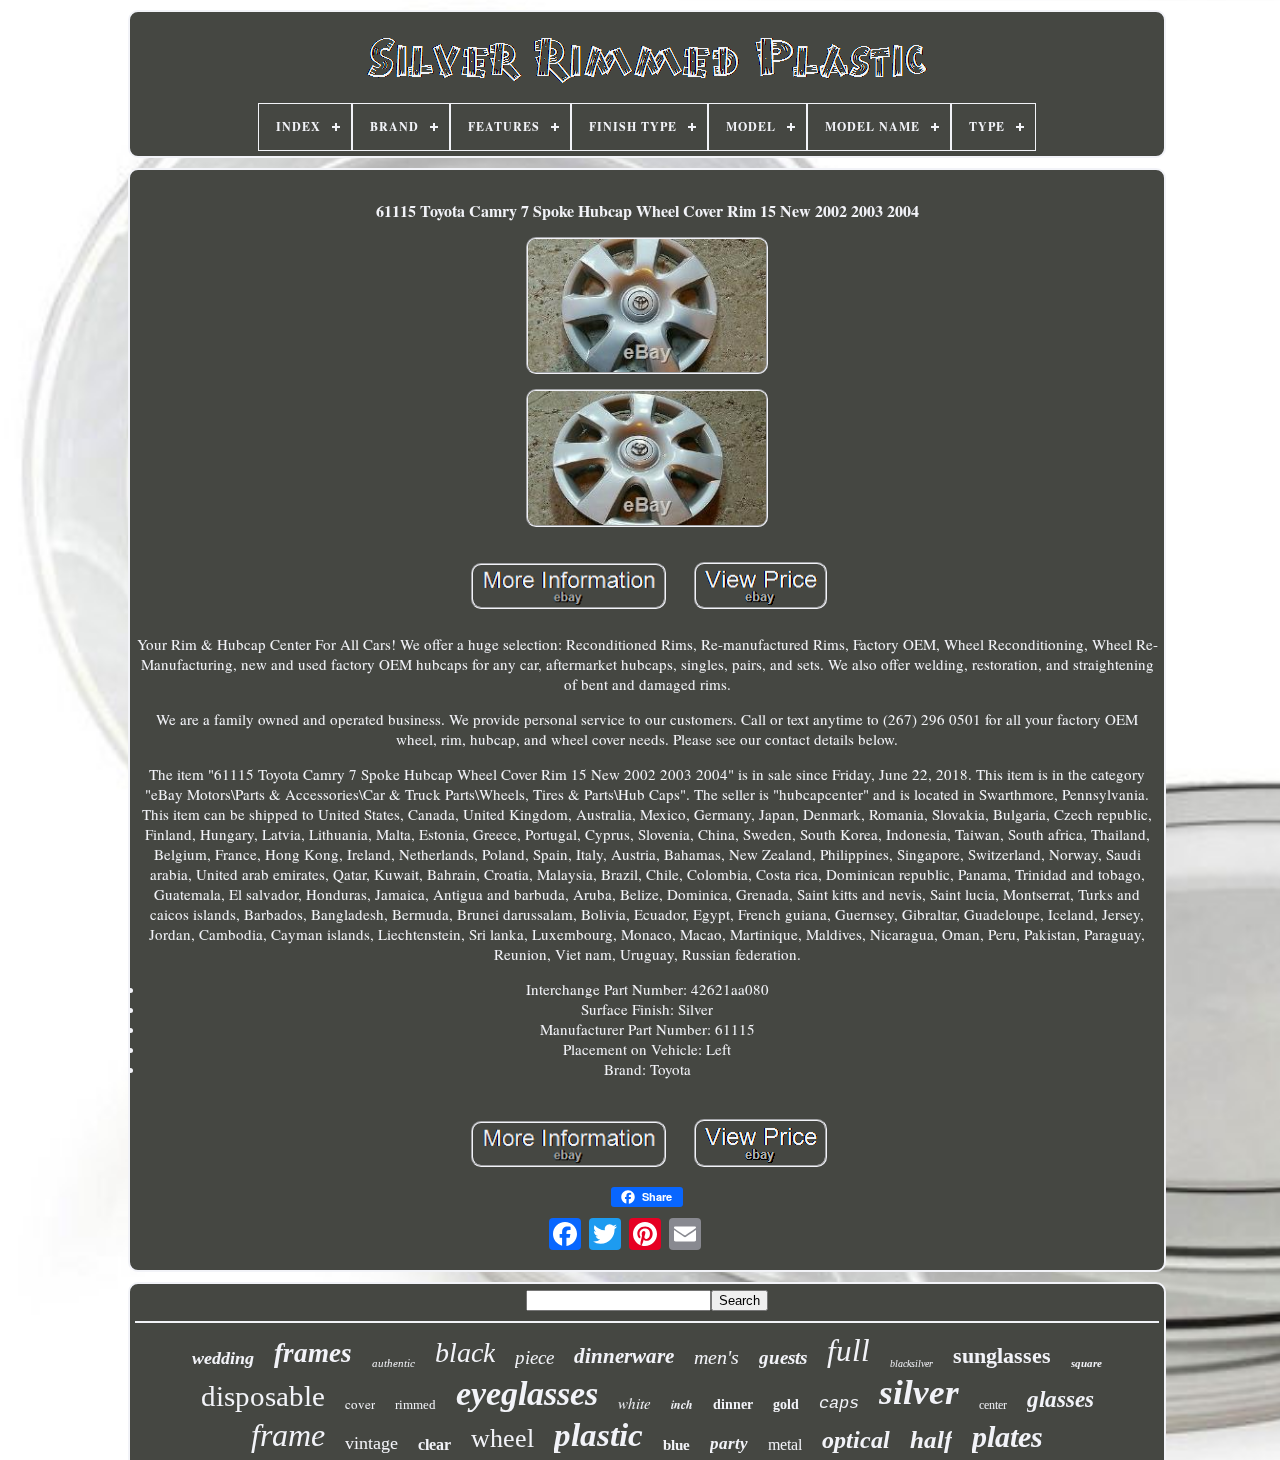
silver (919, 1392)
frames (313, 1353)
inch (682, 1404)
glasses (1060, 1399)
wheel (502, 1438)
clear (434, 1444)
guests (783, 1357)
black (465, 1352)
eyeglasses (527, 1393)
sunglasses (1002, 1355)
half (931, 1439)
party (729, 1443)
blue (676, 1445)
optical (856, 1440)
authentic (393, 1363)
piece (534, 1357)
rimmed (415, 1404)
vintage (371, 1443)
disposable (263, 1396)
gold (786, 1404)
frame (288, 1435)
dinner (733, 1404)
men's (716, 1357)
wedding (223, 1358)
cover (360, 1404)
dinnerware (624, 1356)
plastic (598, 1435)
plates (1007, 1436)
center (993, 1405)
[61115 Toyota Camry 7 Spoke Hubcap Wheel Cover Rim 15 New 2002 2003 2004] (647, 308)
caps (839, 1403)
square (1086, 1363)
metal (785, 1444)
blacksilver (911, 1363)
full (848, 1350)
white (634, 1403)
